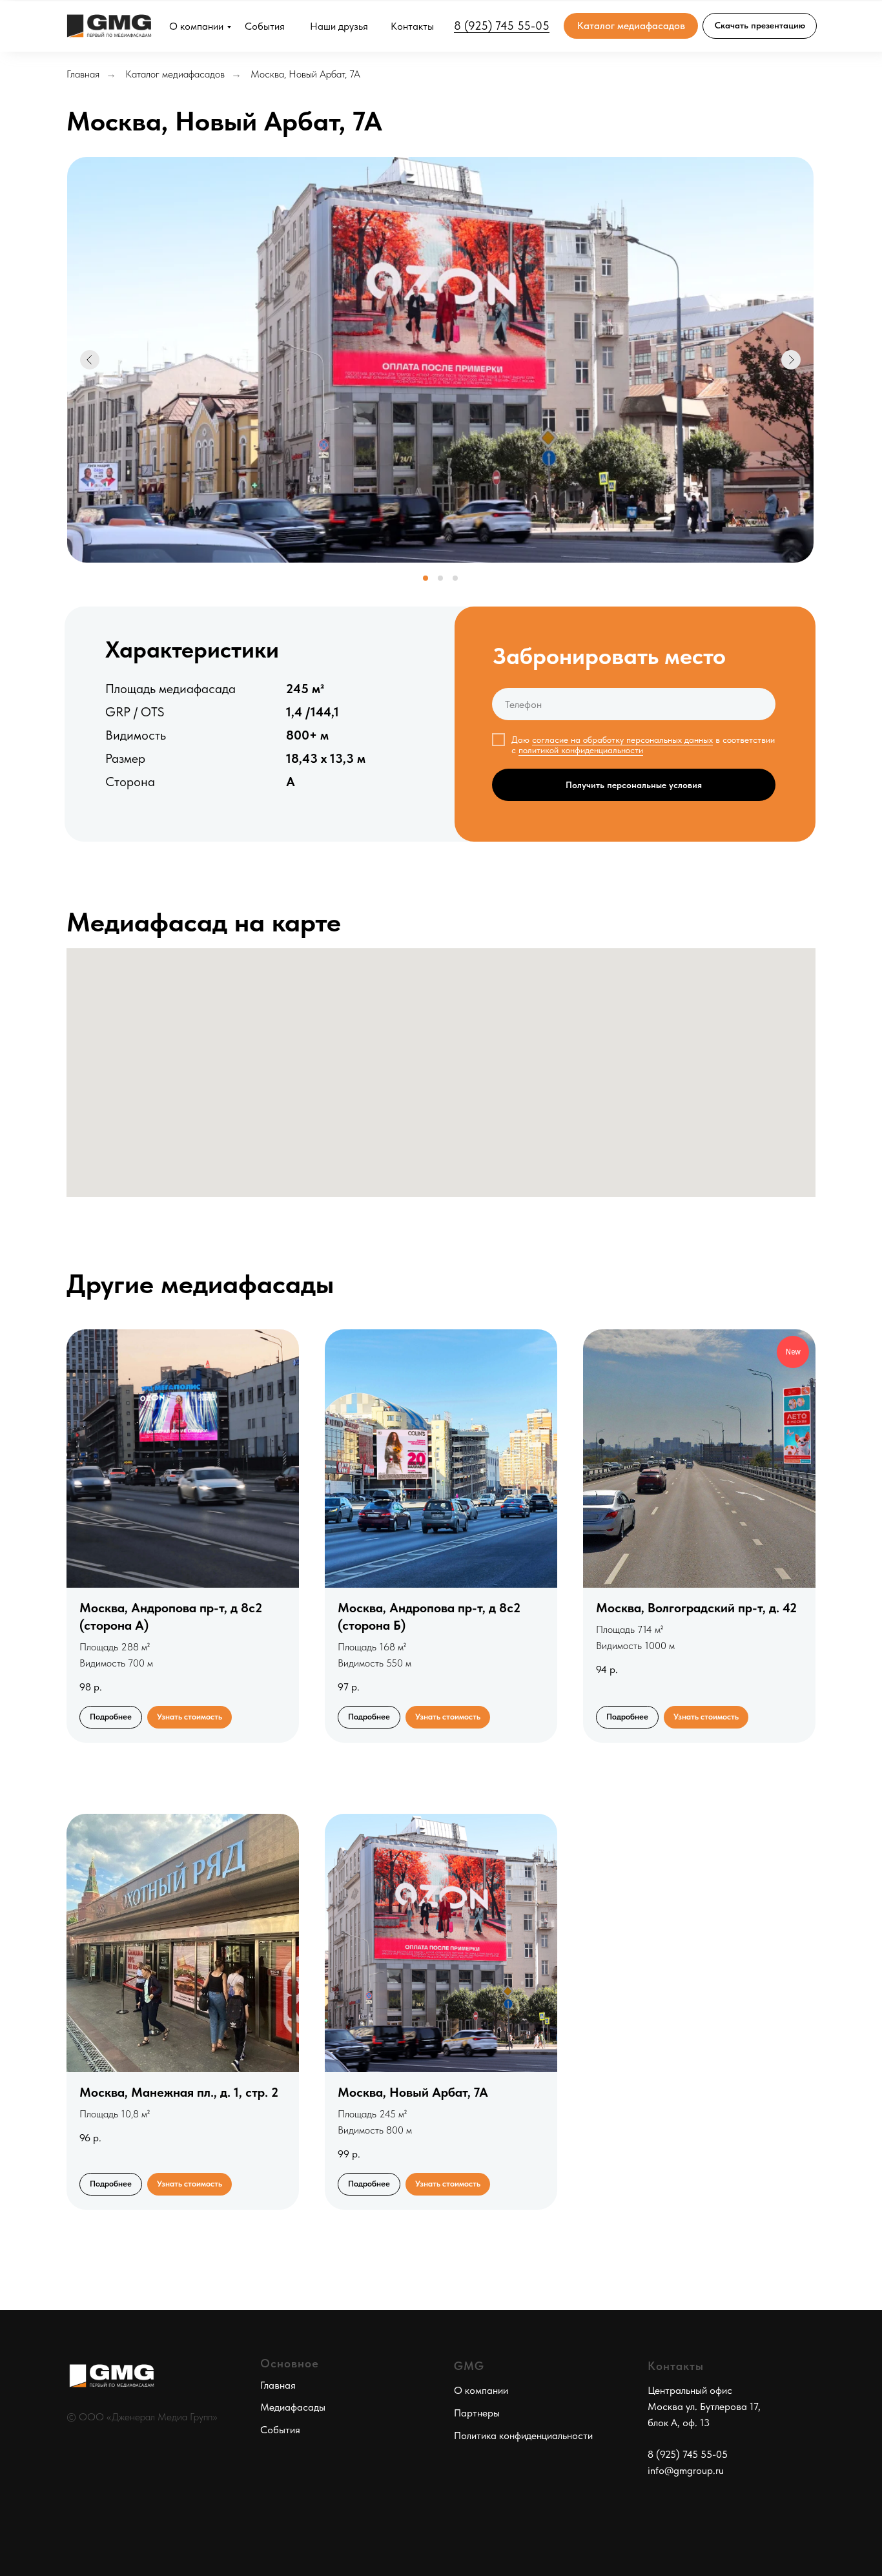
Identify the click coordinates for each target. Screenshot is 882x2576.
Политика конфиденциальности (523, 2436)
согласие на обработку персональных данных (622, 740)
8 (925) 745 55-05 (502, 26)
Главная (83, 74)
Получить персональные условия (634, 785)
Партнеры (477, 2413)
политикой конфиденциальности (581, 750)
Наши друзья (339, 26)
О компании (196, 26)
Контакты (412, 26)
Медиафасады (293, 2407)
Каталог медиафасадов (175, 74)
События (265, 26)
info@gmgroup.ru (686, 2470)
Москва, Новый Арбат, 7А (305, 74)
